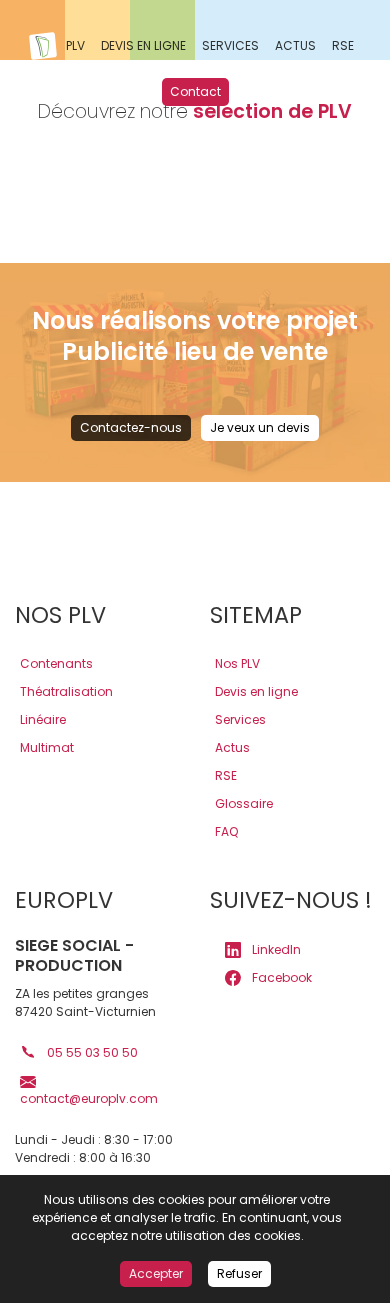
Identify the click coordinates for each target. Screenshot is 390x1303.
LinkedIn (275, 949)
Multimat (47, 747)
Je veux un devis (260, 427)
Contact (195, 91)
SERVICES (230, 45)
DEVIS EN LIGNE (143, 45)
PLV (75, 45)
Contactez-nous (131, 427)
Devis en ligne (256, 691)
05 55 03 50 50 (91, 1052)
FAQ (226, 831)
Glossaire (244, 803)
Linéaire (43, 719)
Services (240, 719)
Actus (232, 747)
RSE (343, 45)
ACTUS (295, 45)
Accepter (156, 1273)
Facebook (280, 977)
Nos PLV (237, 663)
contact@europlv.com (89, 1098)
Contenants (56, 663)
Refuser (239, 1273)
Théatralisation (66, 691)
